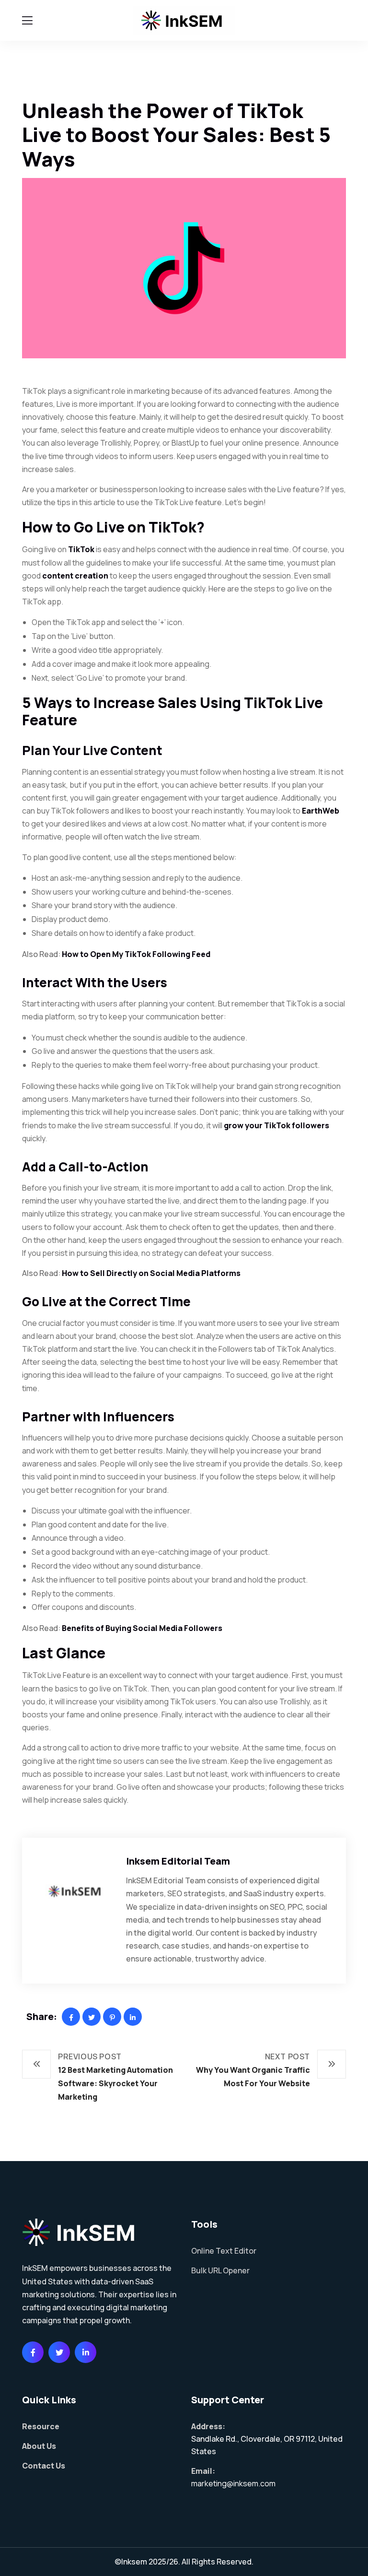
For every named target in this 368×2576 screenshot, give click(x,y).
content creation (75, 576)
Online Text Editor (224, 2251)
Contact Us (44, 2466)
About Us (39, 2446)
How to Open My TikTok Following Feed (136, 954)
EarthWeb (321, 811)
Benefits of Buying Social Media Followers (142, 1628)
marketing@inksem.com (233, 2483)
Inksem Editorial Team (178, 1861)
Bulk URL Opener (220, 2270)
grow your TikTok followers (276, 1125)
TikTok (81, 549)
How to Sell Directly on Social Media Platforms (151, 1273)
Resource (41, 2426)
